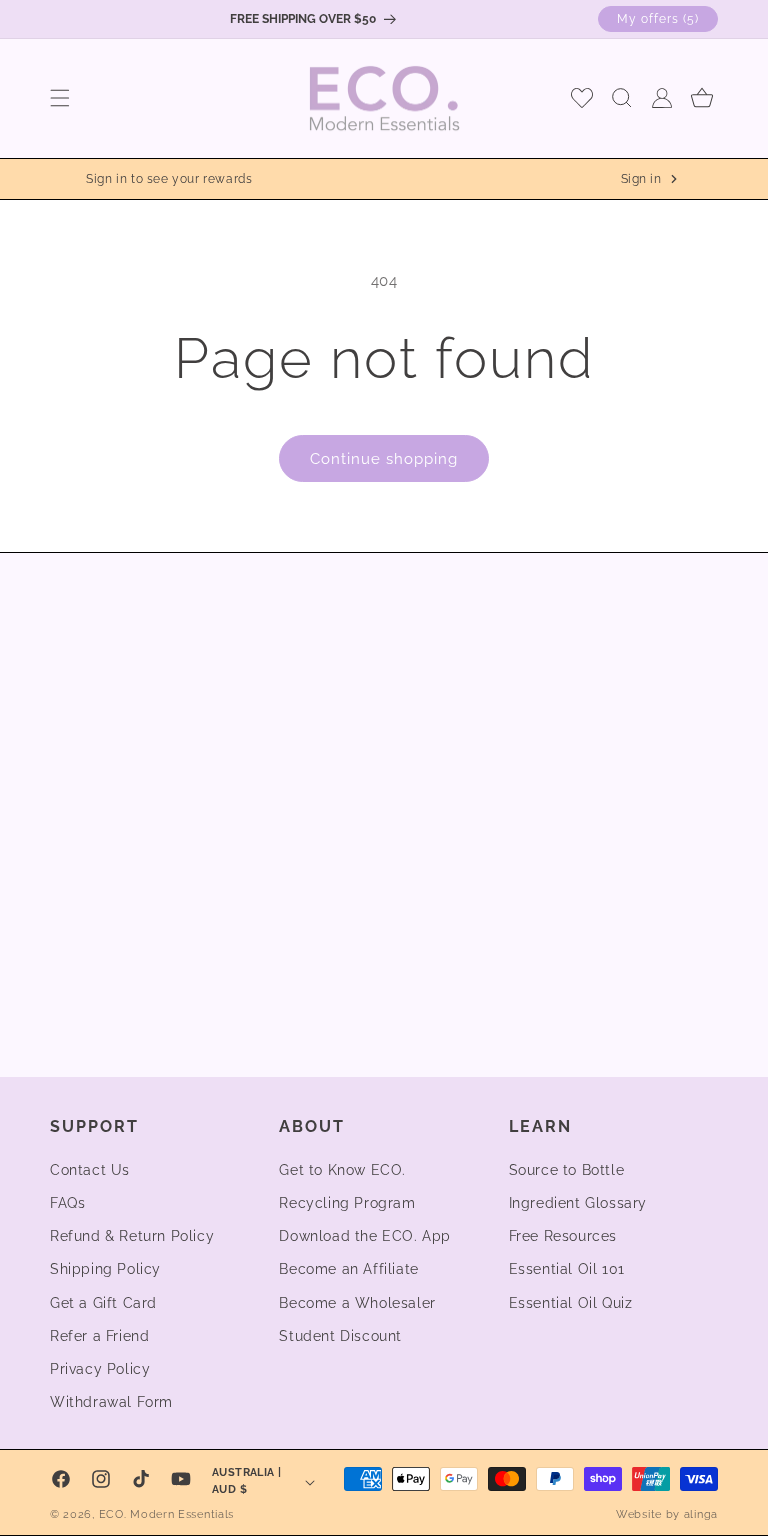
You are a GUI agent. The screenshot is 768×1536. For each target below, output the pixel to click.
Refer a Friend (99, 1336)
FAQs (67, 1203)
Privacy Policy (100, 1369)
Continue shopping (384, 459)
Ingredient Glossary (578, 1203)
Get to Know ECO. (342, 1170)
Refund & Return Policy (132, 1236)
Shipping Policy (105, 1269)
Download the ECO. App (365, 1236)
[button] (60, 98)
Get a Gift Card (103, 1303)
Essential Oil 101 (567, 1269)
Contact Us (90, 1170)
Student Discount (340, 1336)
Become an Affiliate (348, 1269)
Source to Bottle (567, 1170)
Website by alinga (667, 1514)
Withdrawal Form (111, 1402)
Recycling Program (347, 1203)
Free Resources (563, 1236)
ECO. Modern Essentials (166, 1514)
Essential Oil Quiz (571, 1303)
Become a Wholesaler (357, 1303)
